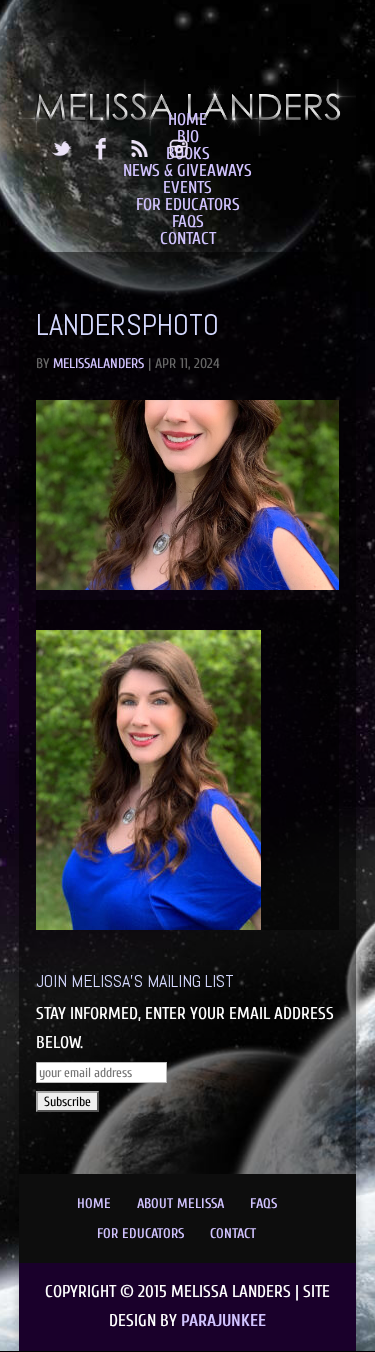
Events (187, 187)
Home (187, 119)
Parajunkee (223, 1320)
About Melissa (180, 1203)
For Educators (188, 204)
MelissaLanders (98, 363)
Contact (188, 238)
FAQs (188, 221)
